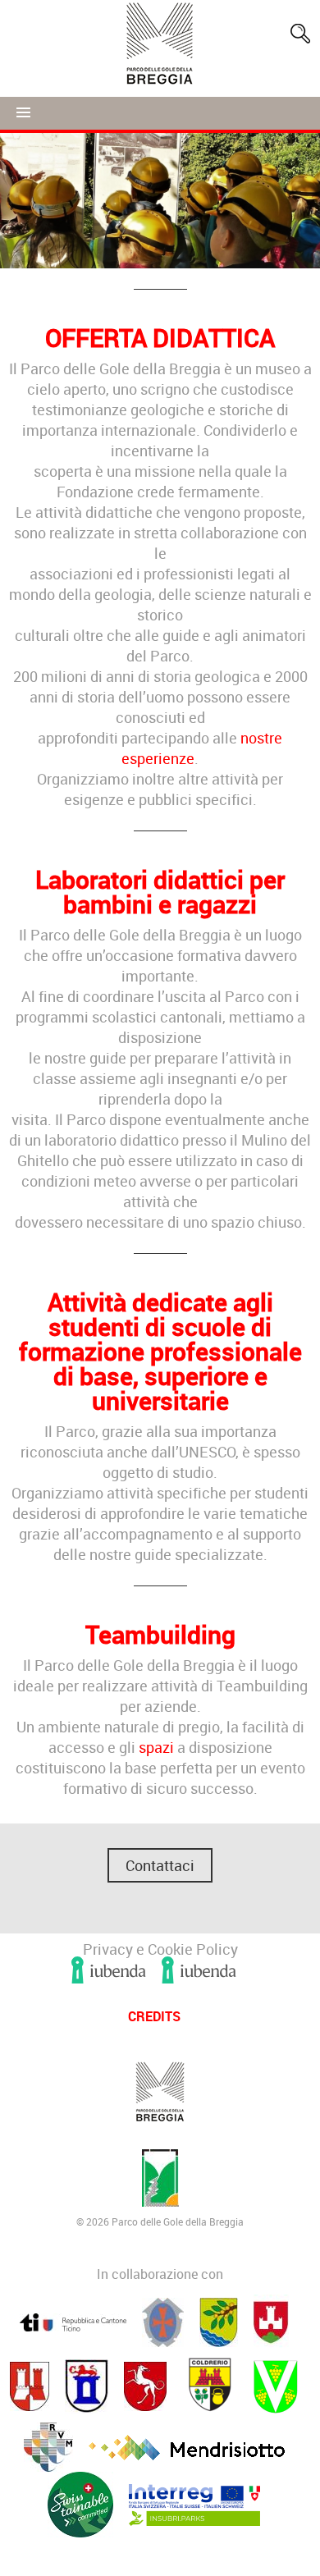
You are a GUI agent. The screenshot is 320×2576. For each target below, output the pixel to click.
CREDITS (154, 2016)
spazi (158, 1747)
